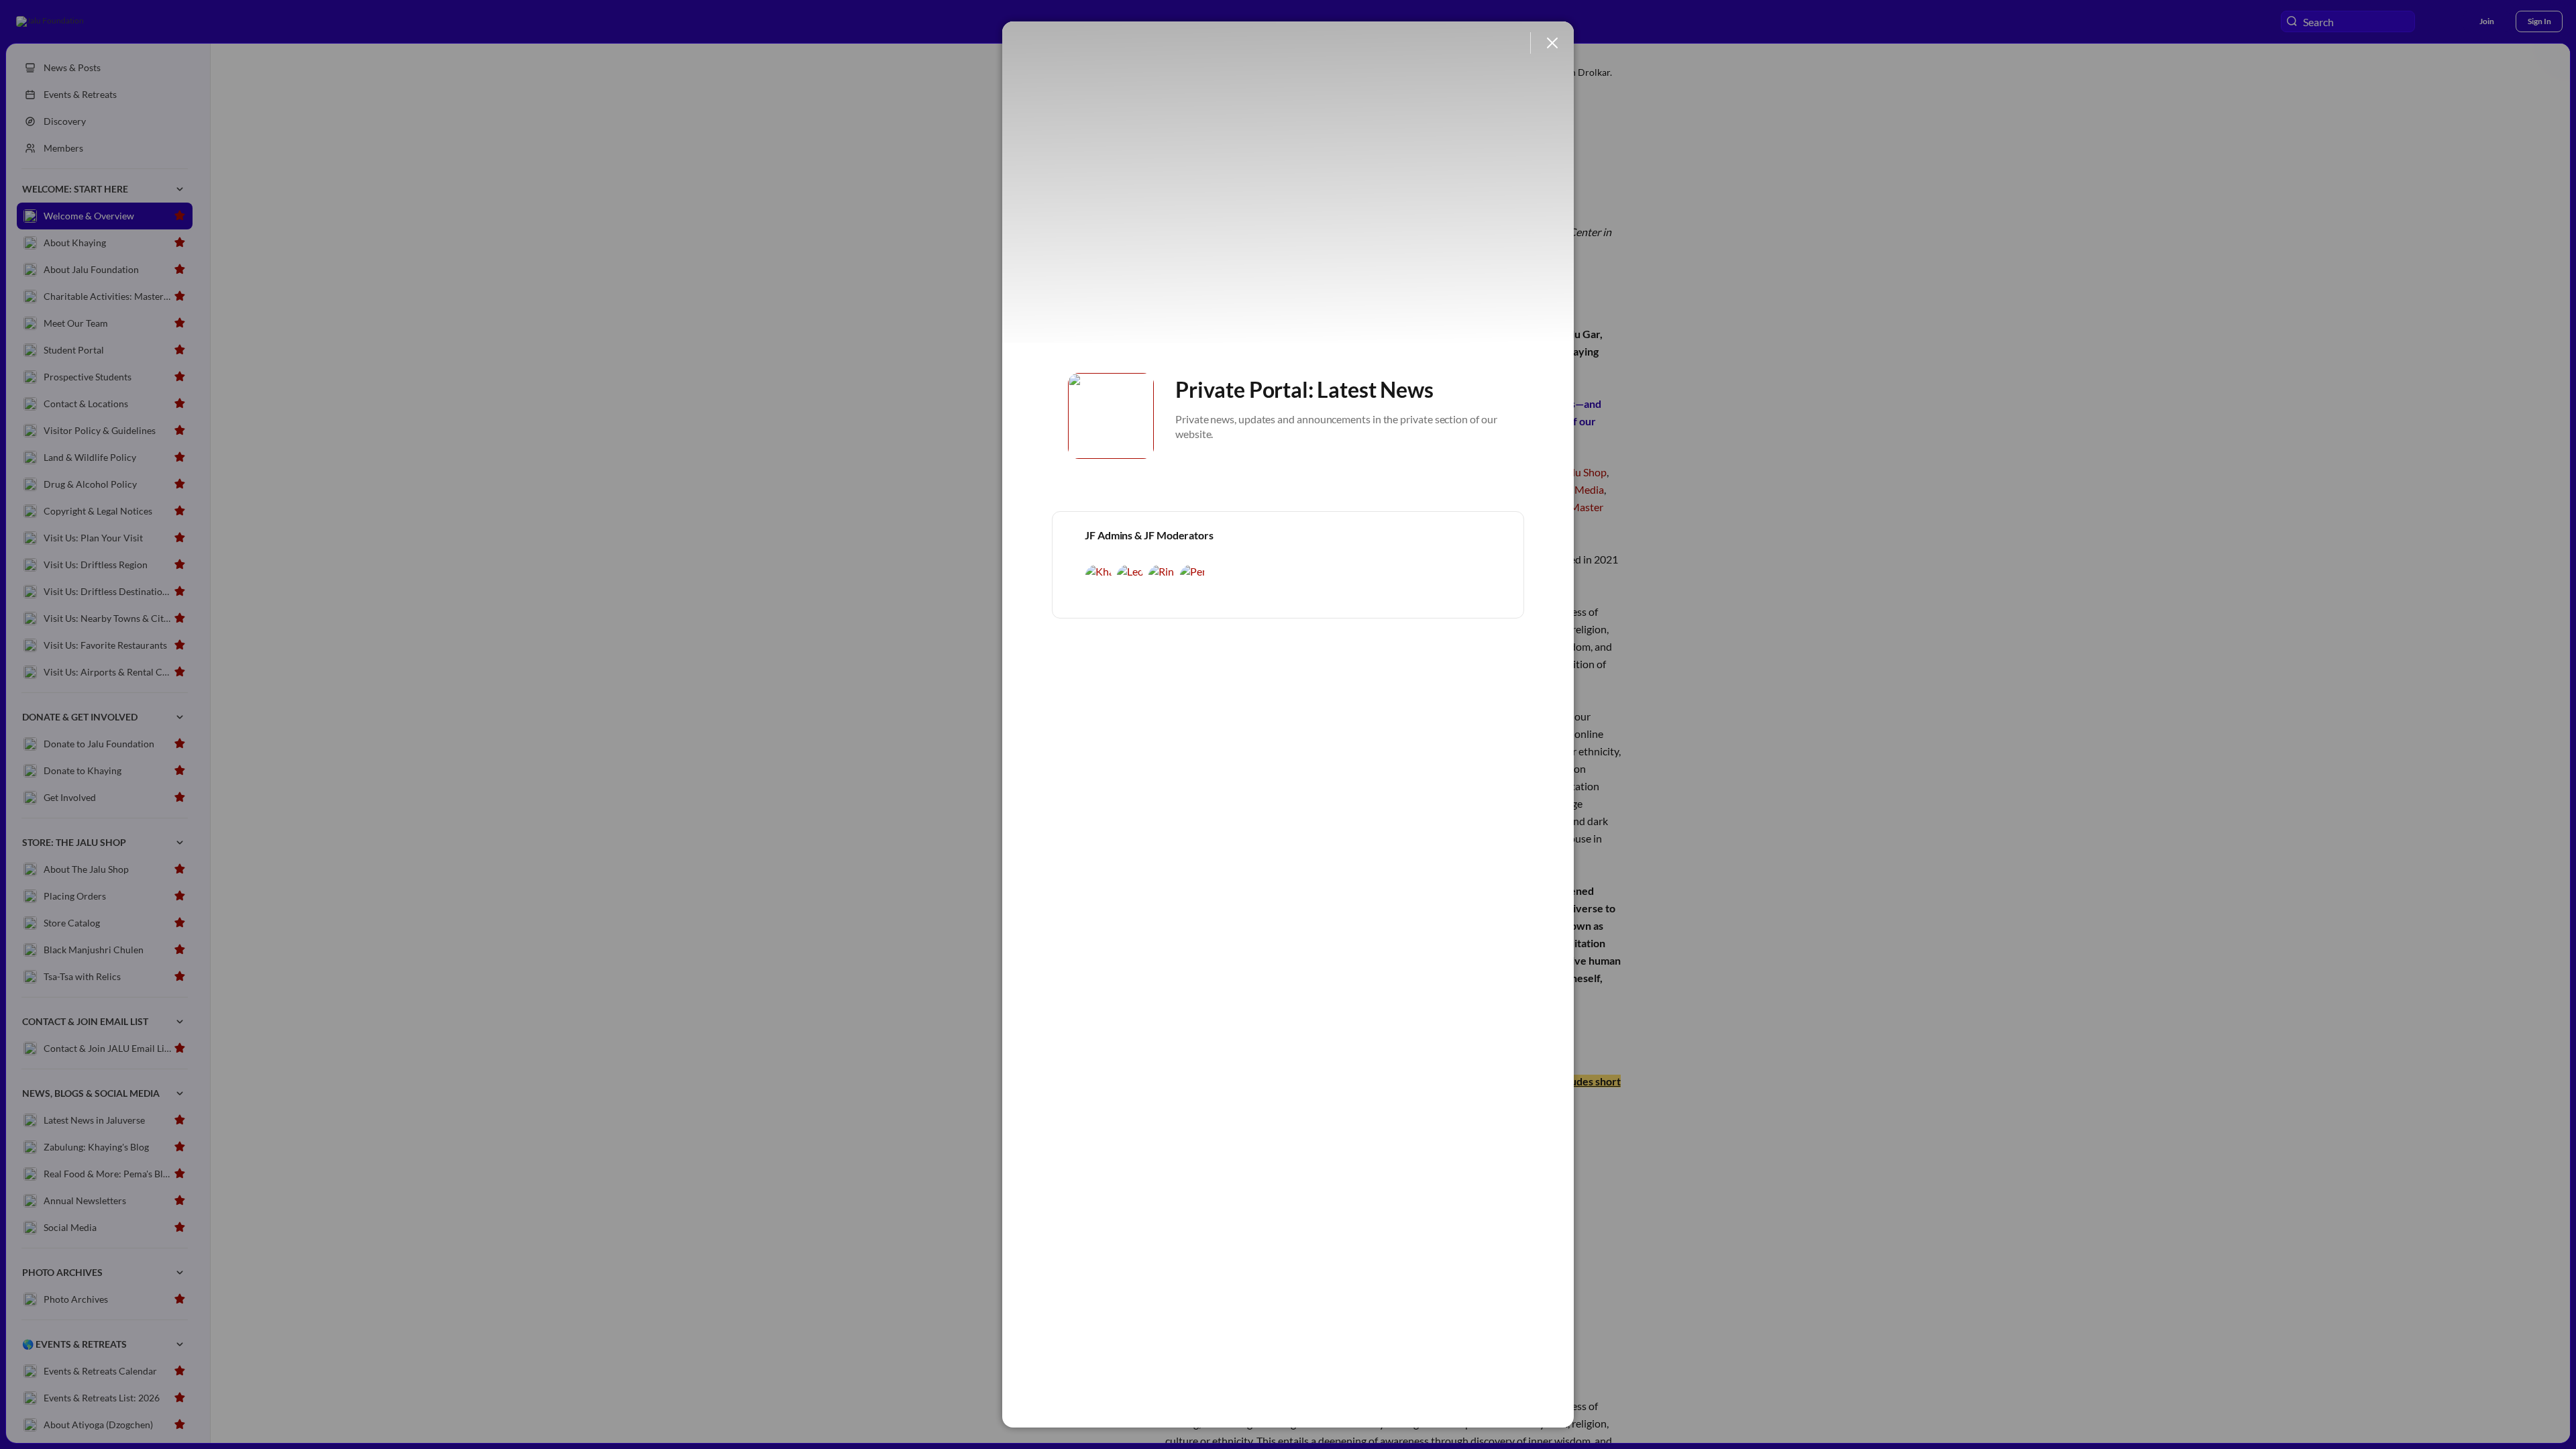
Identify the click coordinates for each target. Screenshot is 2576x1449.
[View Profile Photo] (1111, 416)
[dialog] (1288, 724)
